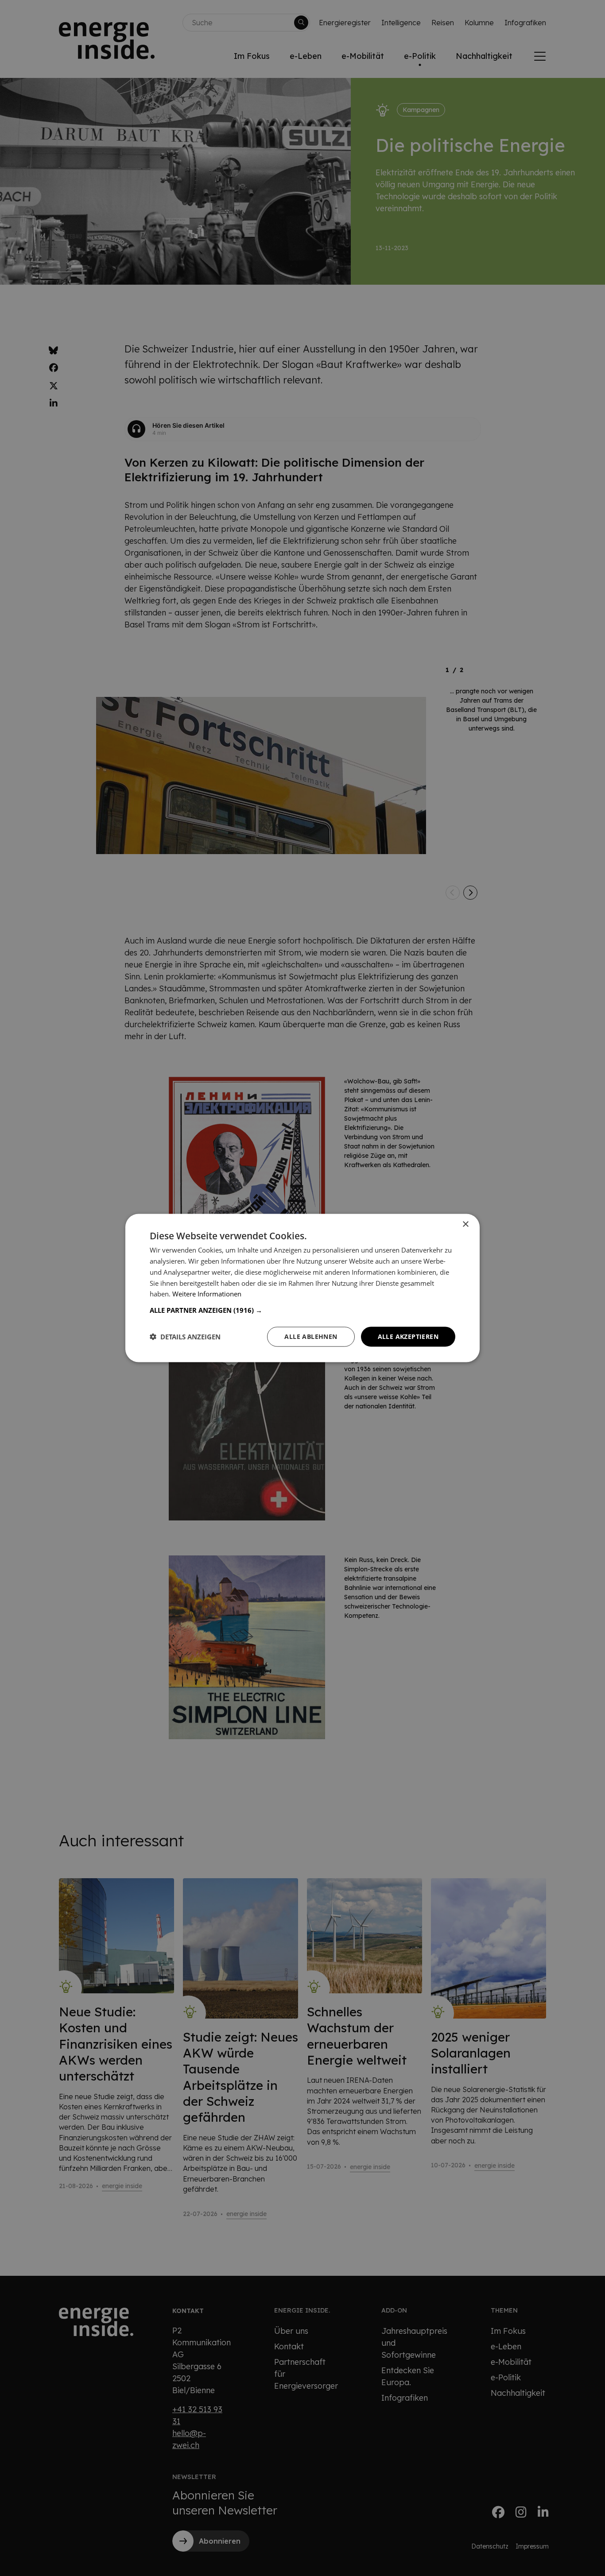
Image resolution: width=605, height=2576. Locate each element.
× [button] (465, 1224)
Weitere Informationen (207, 1294)
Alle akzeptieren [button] (408, 1336)
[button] (302, 1310)
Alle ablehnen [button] (311, 1336)
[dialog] (302, 1288)
